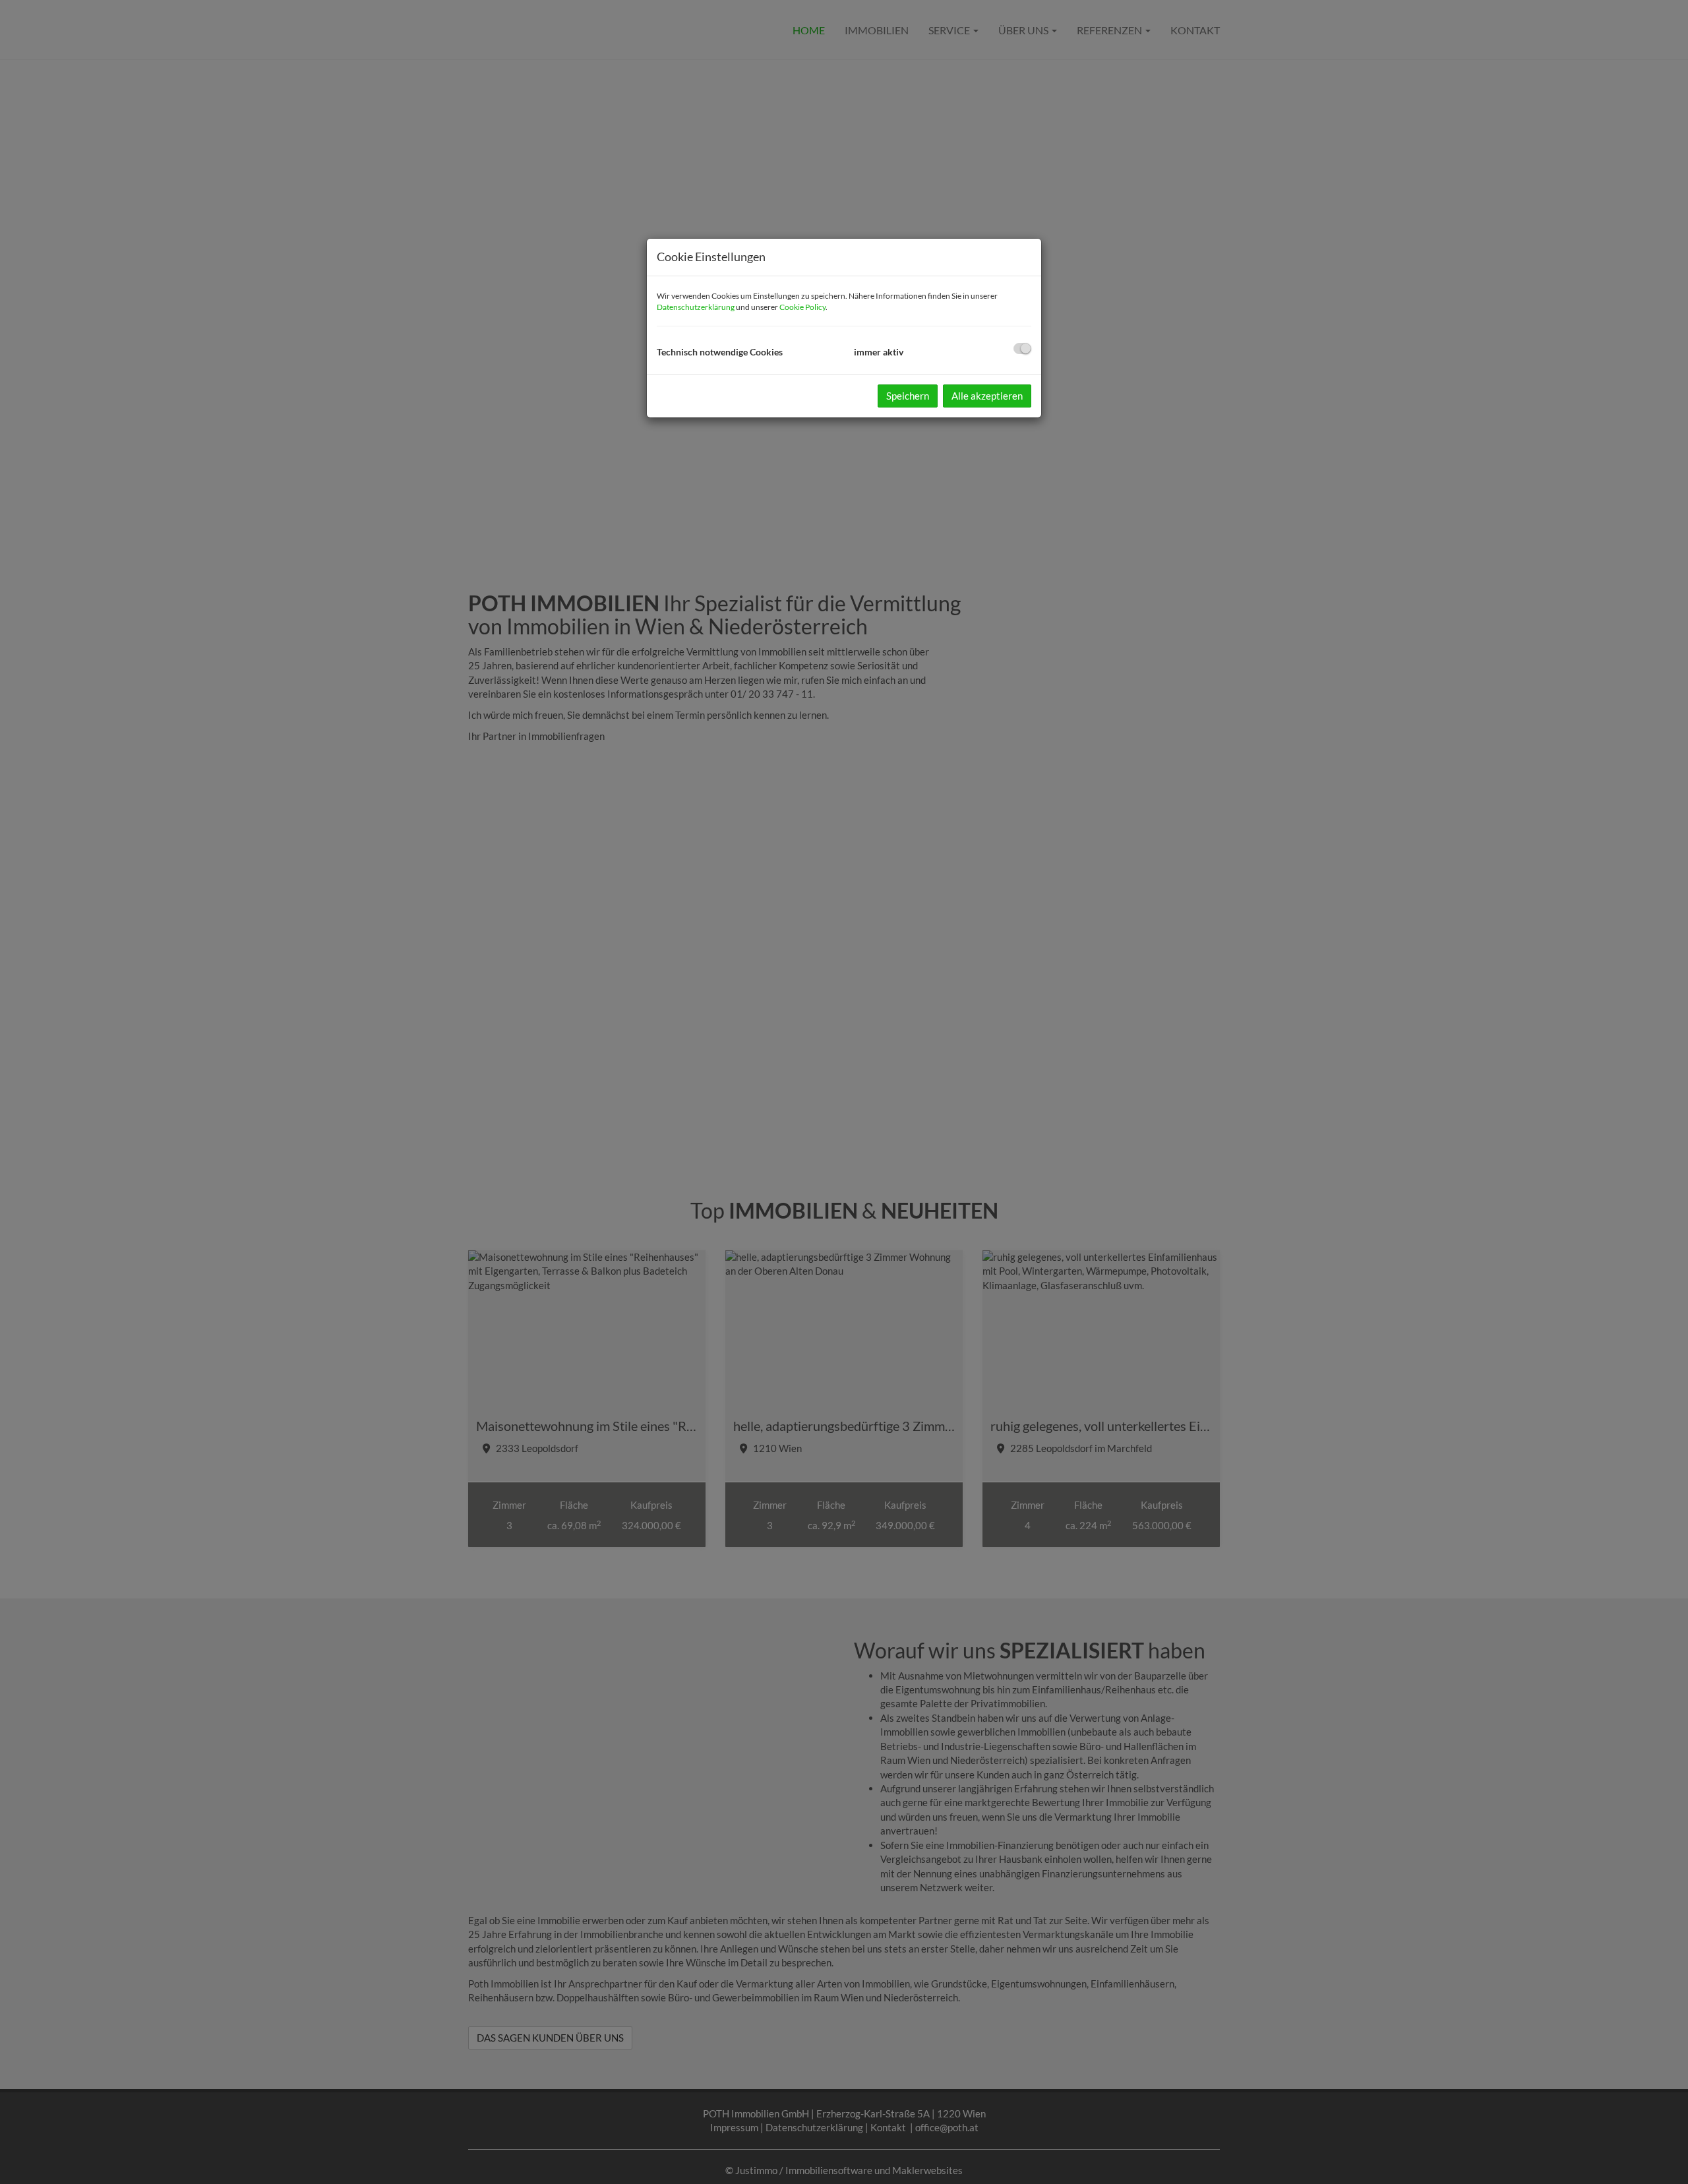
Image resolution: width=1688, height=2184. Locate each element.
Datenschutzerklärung (696, 307)
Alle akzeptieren (987, 396)
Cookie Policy (802, 307)
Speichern (908, 396)
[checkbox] (1022, 349)
